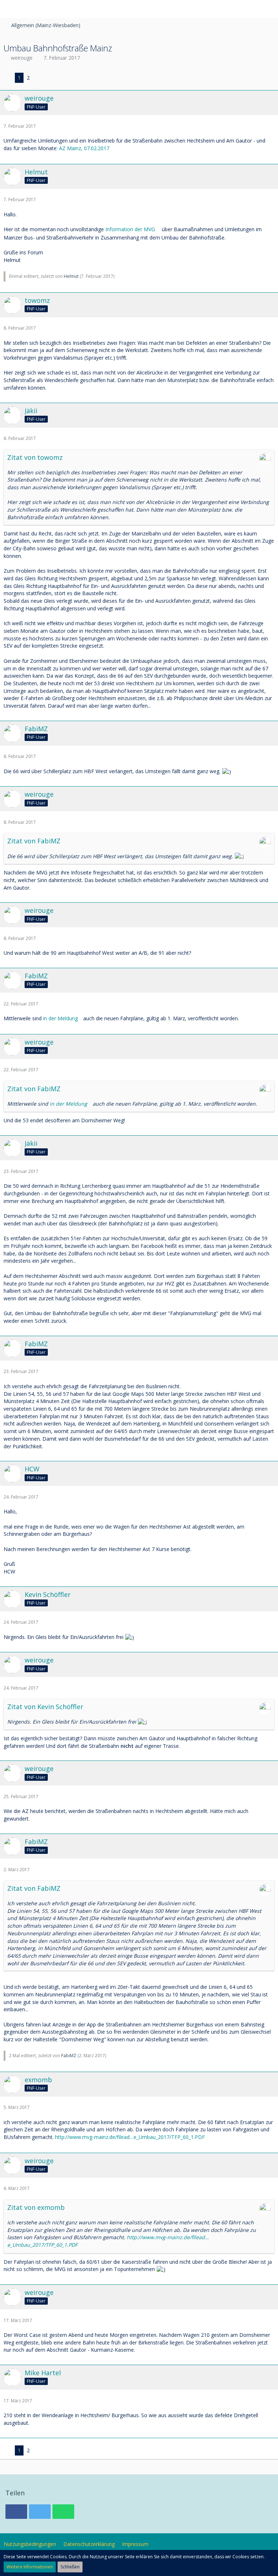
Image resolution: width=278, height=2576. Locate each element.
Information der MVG (130, 229)
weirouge (22, 58)
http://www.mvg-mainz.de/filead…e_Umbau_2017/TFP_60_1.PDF (130, 2137)
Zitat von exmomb (36, 2207)
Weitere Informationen (30, 2567)
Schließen (70, 2567)
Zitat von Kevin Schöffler (45, 1707)
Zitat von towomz (35, 457)
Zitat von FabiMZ (34, 841)
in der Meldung (60, 1018)
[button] (9, 9)
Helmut (71, 276)
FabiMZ (69, 2056)
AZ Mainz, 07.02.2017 (84, 148)
